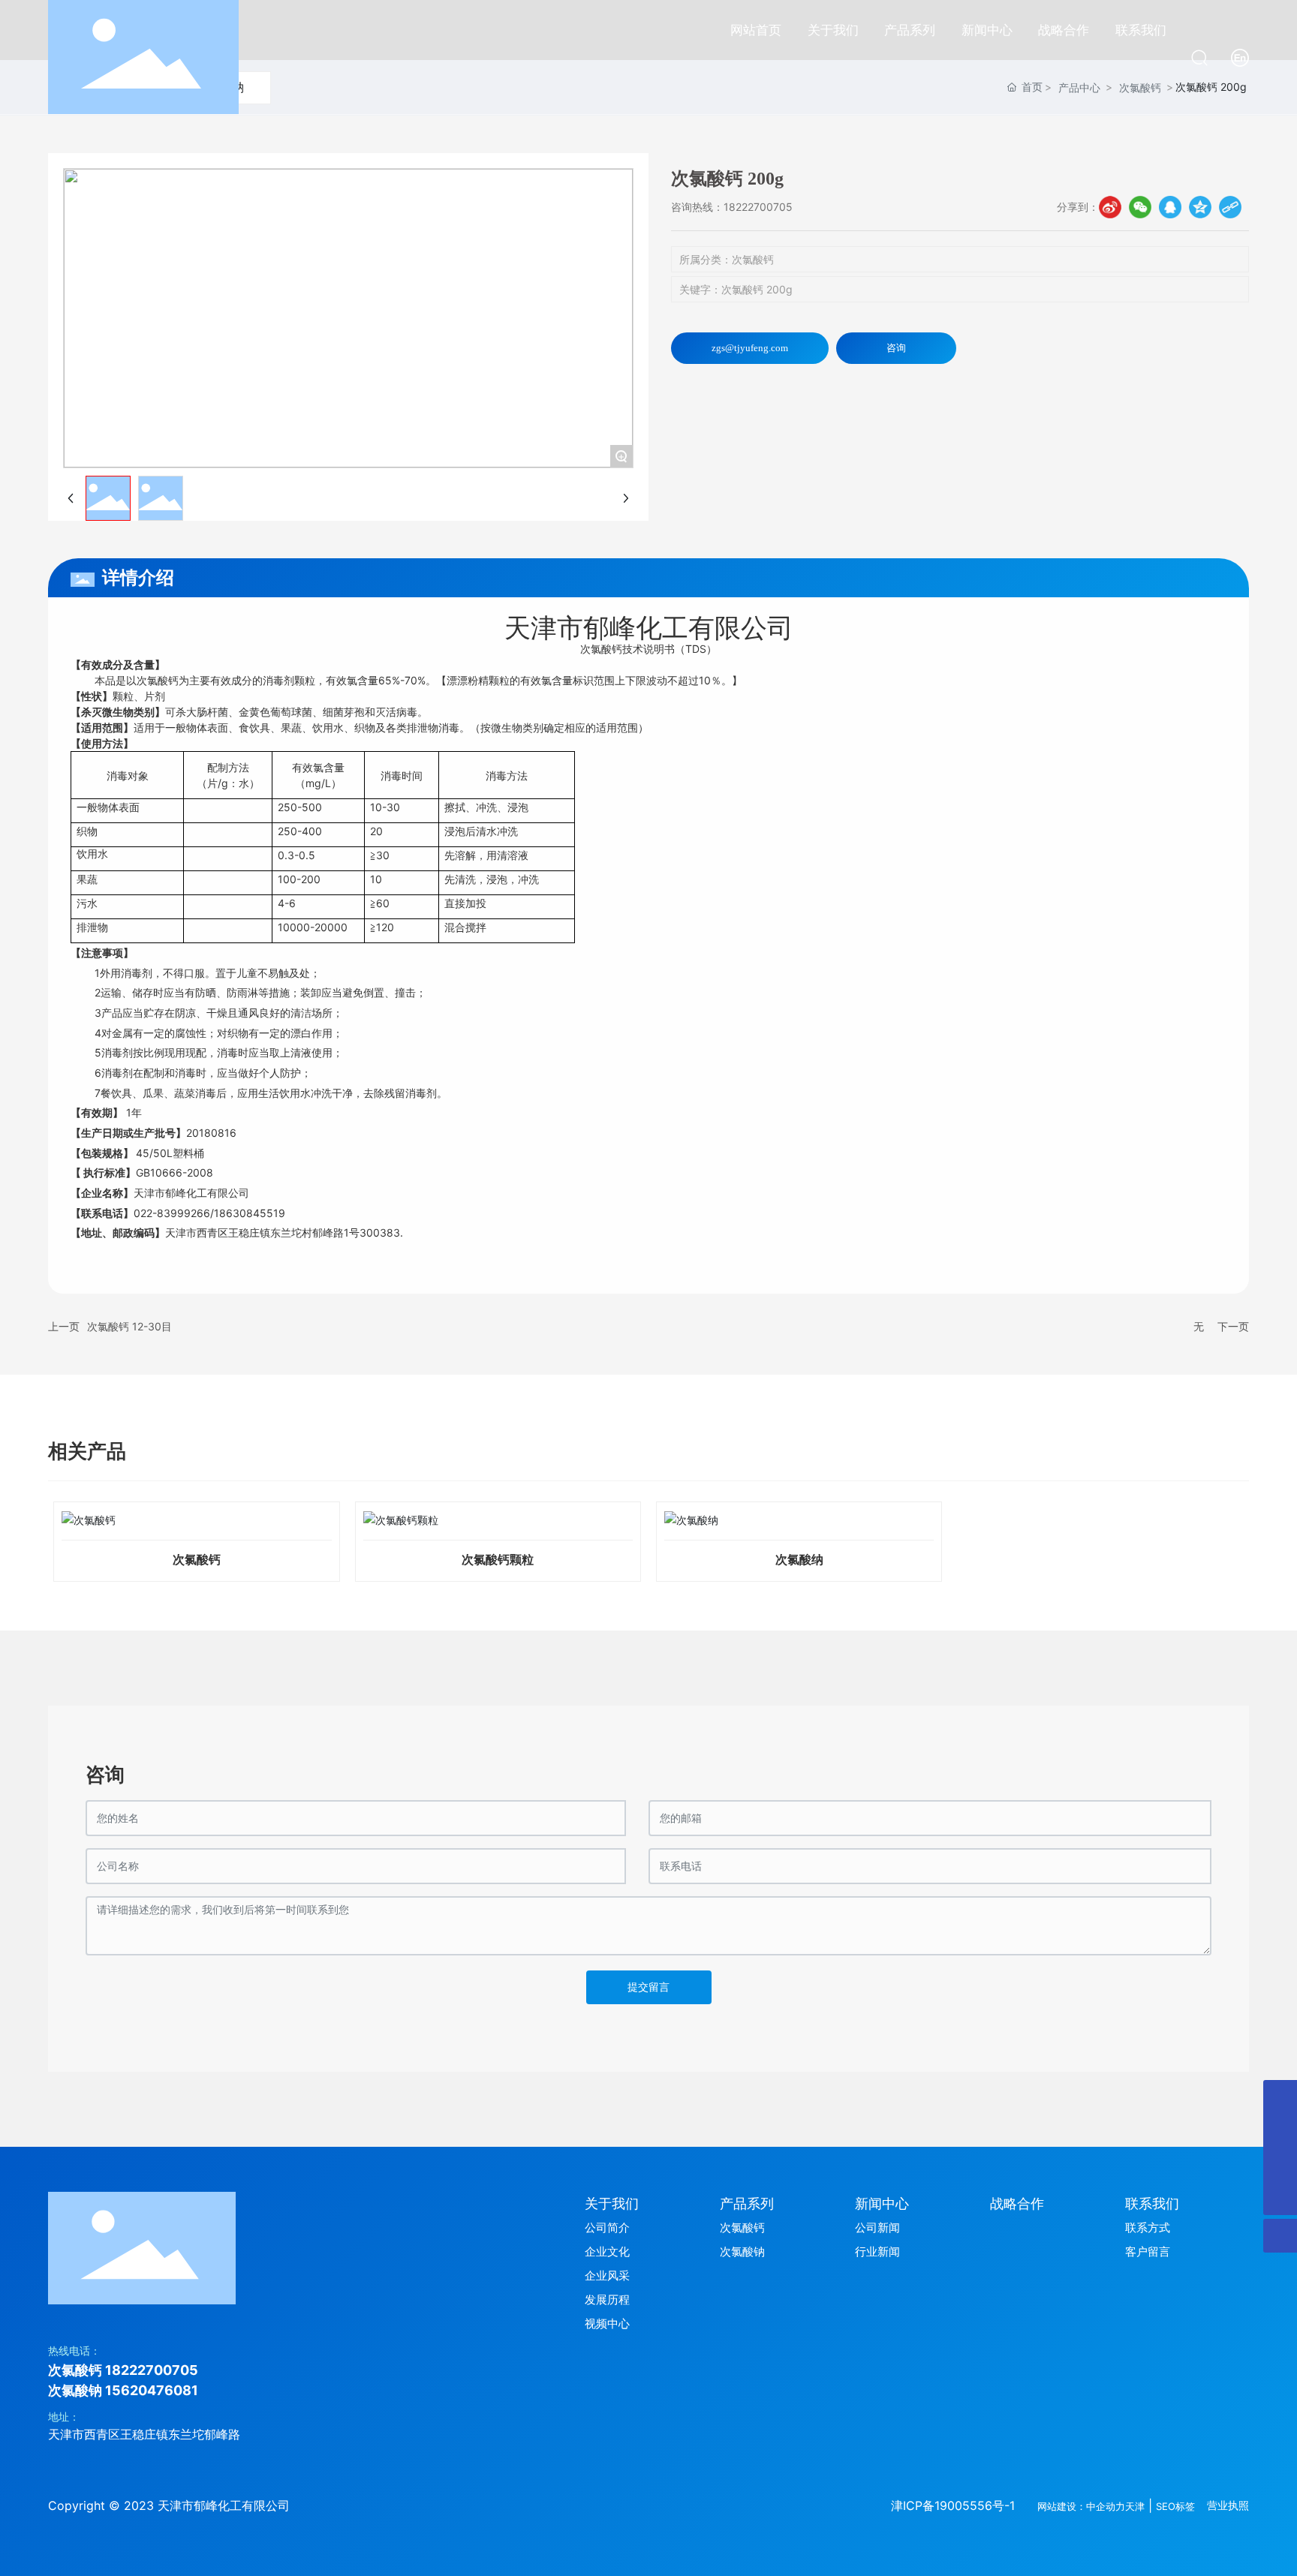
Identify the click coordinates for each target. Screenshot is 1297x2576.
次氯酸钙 (197, 1560)
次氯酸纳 (799, 1560)
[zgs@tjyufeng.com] (1280, 2097)
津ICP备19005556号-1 (953, 2505)
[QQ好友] (1170, 207)
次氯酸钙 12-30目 (129, 1326)
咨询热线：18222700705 (732, 207)
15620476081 (152, 2390)
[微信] (1140, 207)
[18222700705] (1280, 2131)
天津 (1135, 2506)
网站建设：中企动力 (1081, 2506)
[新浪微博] (1110, 207)
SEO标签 (1175, 2506)
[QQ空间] (1200, 207)
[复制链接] (1230, 207)
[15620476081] (1280, 2164)
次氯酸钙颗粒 (498, 1560)
